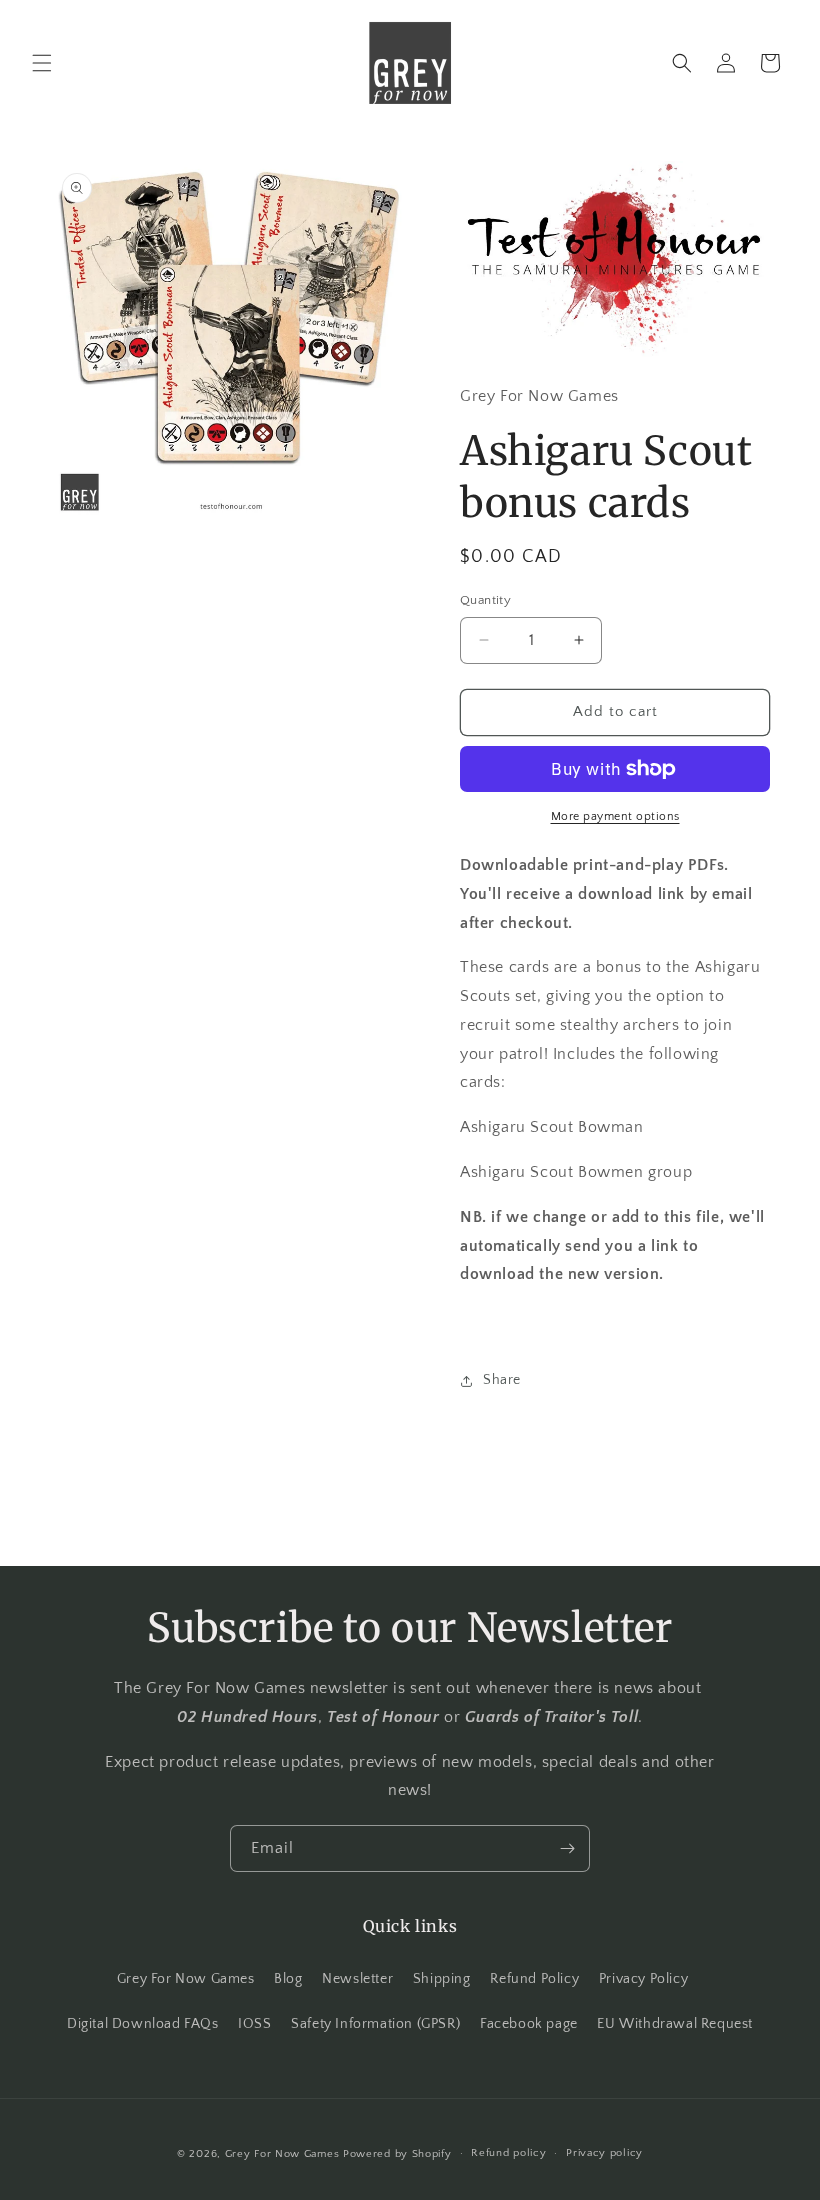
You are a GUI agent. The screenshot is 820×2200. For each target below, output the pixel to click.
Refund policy (508, 2153)
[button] (42, 63)
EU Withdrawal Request (675, 2024)
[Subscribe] (567, 1848)
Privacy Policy (643, 1979)
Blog (288, 1979)
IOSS (254, 2024)
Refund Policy (534, 1979)
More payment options (615, 816)
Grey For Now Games (186, 1979)
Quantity (485, 600)
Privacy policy (604, 2153)
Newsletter (357, 1979)
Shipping (442, 1979)
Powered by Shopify (397, 2154)
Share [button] (502, 1380)
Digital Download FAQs (143, 2024)
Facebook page (529, 2024)
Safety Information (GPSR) (375, 2024)
